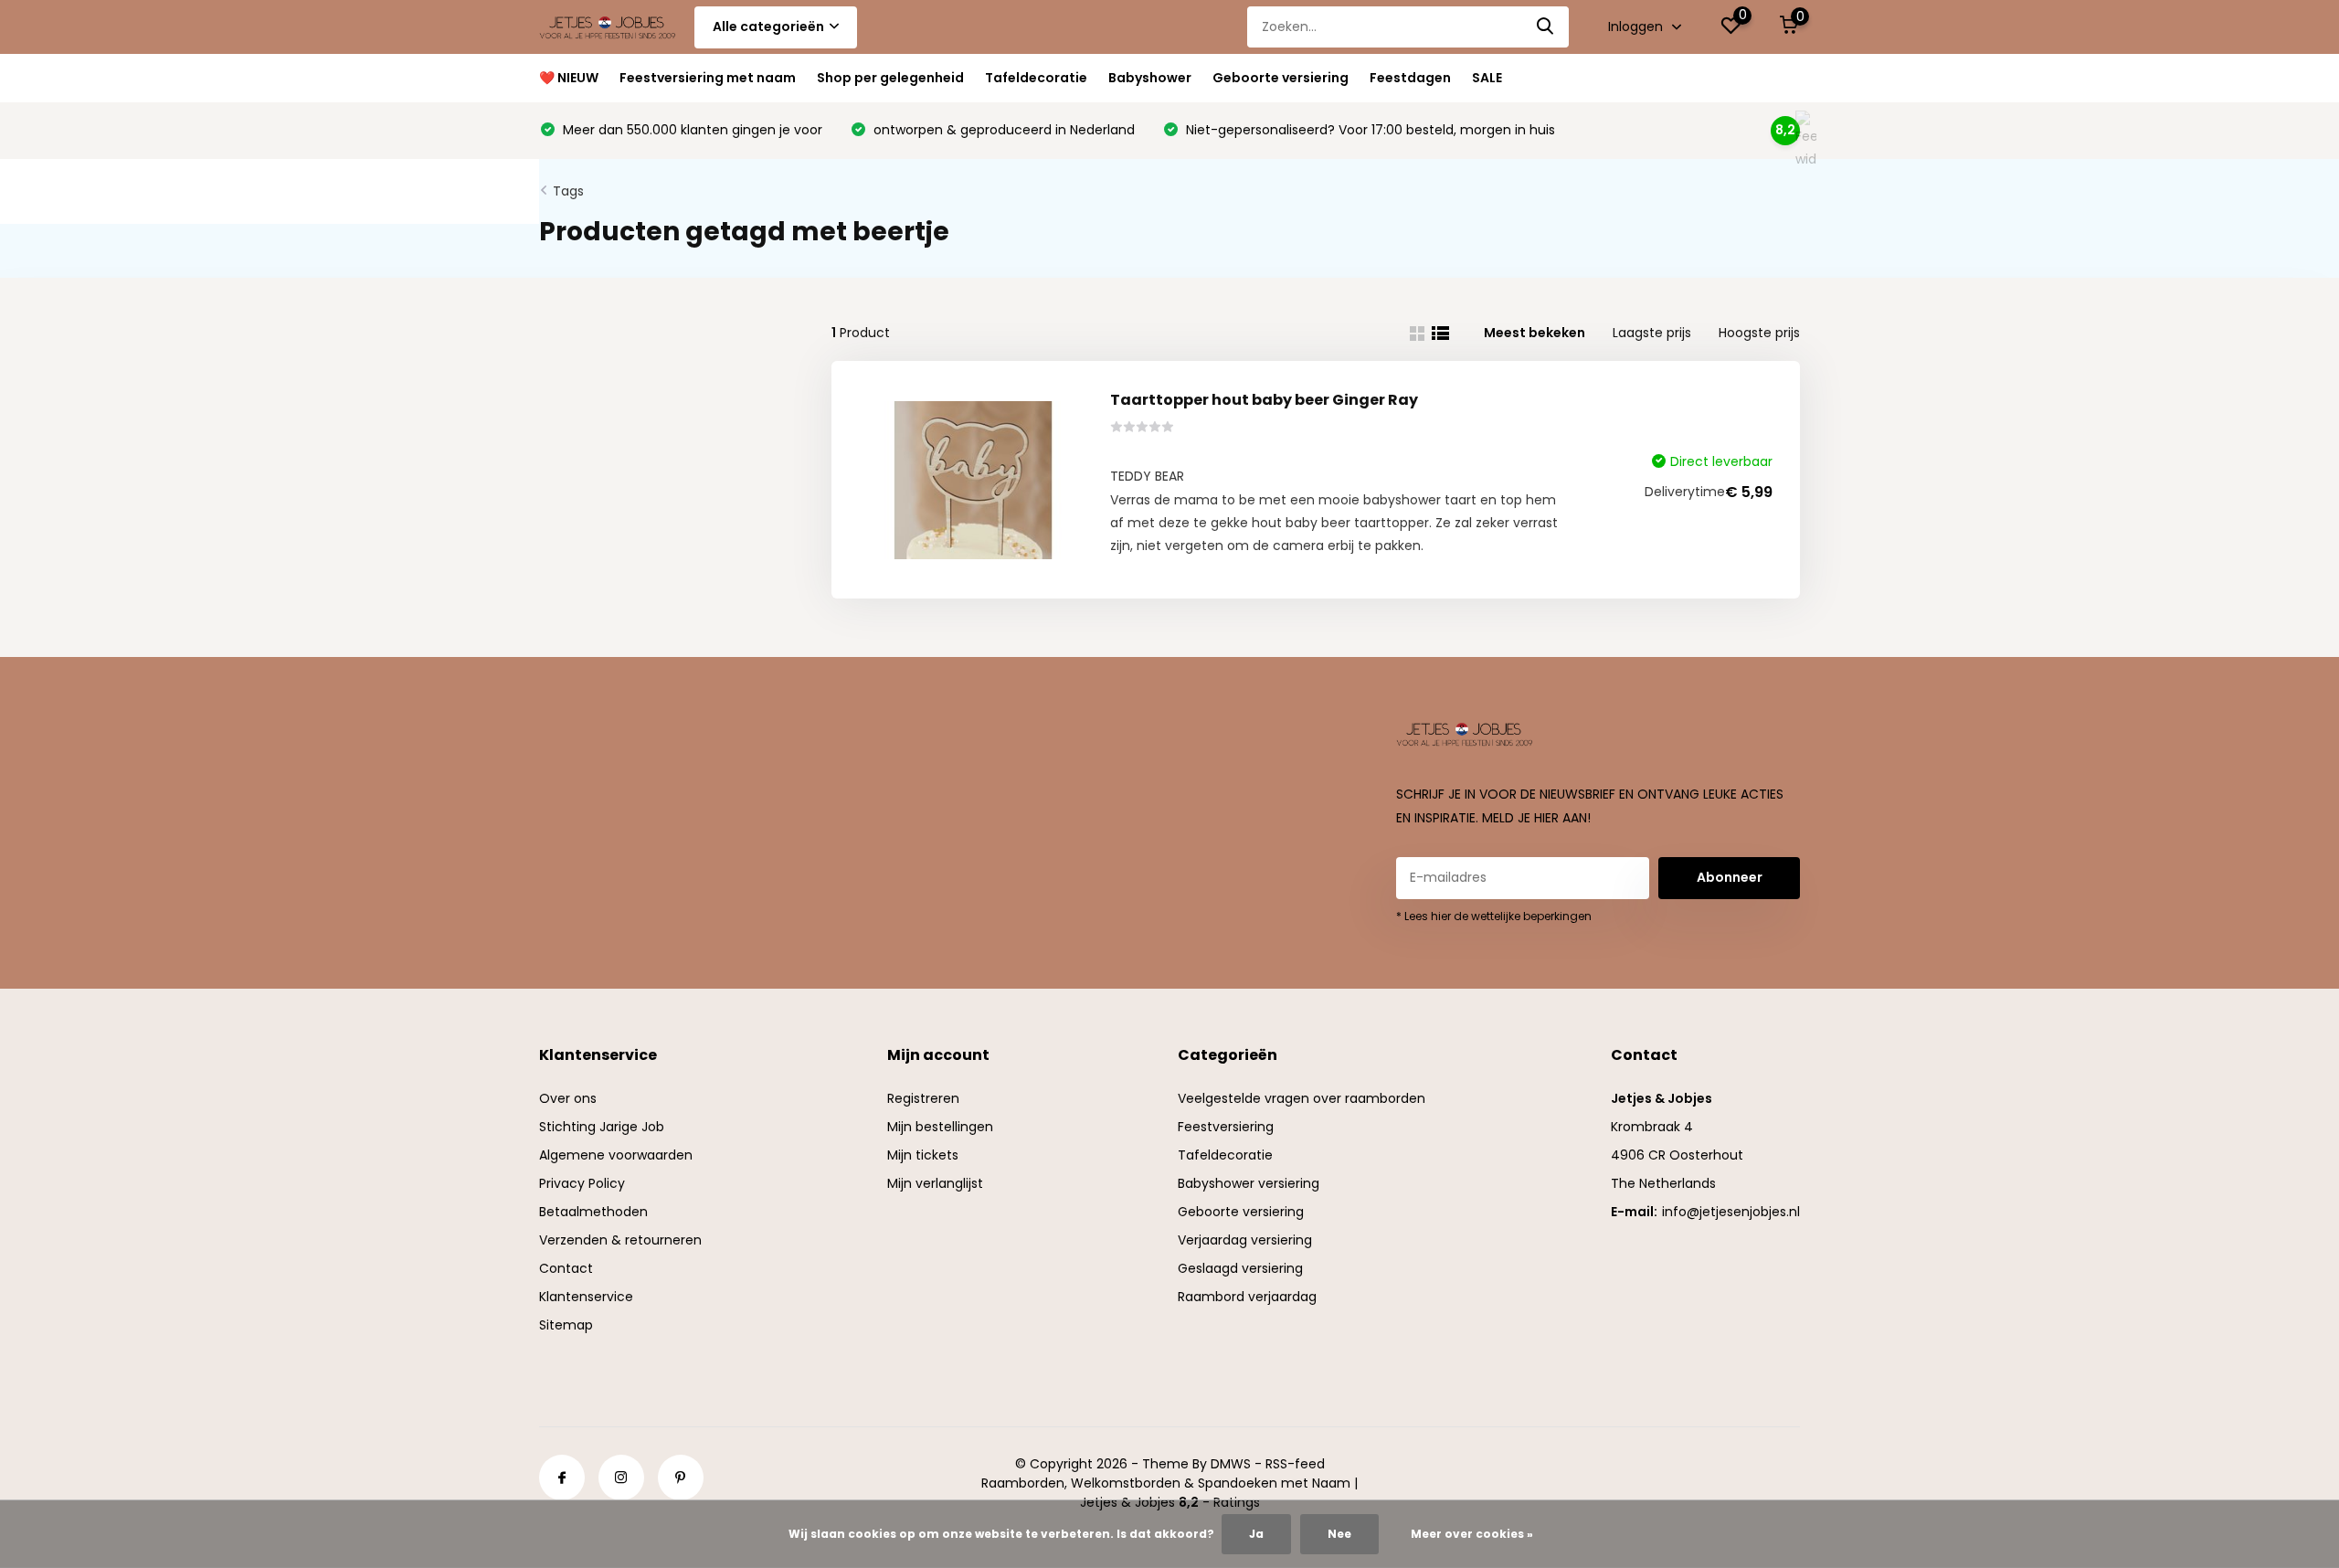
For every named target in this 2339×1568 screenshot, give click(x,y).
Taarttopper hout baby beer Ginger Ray (1264, 400)
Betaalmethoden (593, 1212)
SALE (1487, 78)
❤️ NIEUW (569, 78)
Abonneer (1730, 877)
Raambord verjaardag (1247, 1297)
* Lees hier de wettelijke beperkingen (1494, 916)
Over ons (568, 1098)
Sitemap (566, 1325)
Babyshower (1150, 78)
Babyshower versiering (1249, 1183)
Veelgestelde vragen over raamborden (1302, 1098)
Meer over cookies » (1472, 1534)
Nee (1339, 1534)
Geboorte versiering (1281, 78)
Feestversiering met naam (708, 78)
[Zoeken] (1546, 27)
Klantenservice (586, 1297)
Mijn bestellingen (940, 1127)
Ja (1256, 1534)
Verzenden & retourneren (620, 1240)
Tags (568, 191)
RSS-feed (1295, 1464)
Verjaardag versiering (1245, 1240)
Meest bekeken (1535, 333)
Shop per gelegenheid (890, 78)
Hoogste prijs (1759, 333)
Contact (566, 1268)
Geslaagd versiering (1240, 1268)
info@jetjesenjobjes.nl (1731, 1212)
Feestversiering (1226, 1127)
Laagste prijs (1652, 333)
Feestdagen (1410, 78)
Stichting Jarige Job (602, 1127)
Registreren (923, 1098)
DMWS (1231, 1464)
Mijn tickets (923, 1155)
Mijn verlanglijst (935, 1183)
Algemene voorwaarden (616, 1155)
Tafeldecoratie (1036, 78)
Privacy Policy (582, 1183)
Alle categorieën (768, 26)
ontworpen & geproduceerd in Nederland (1002, 130)
